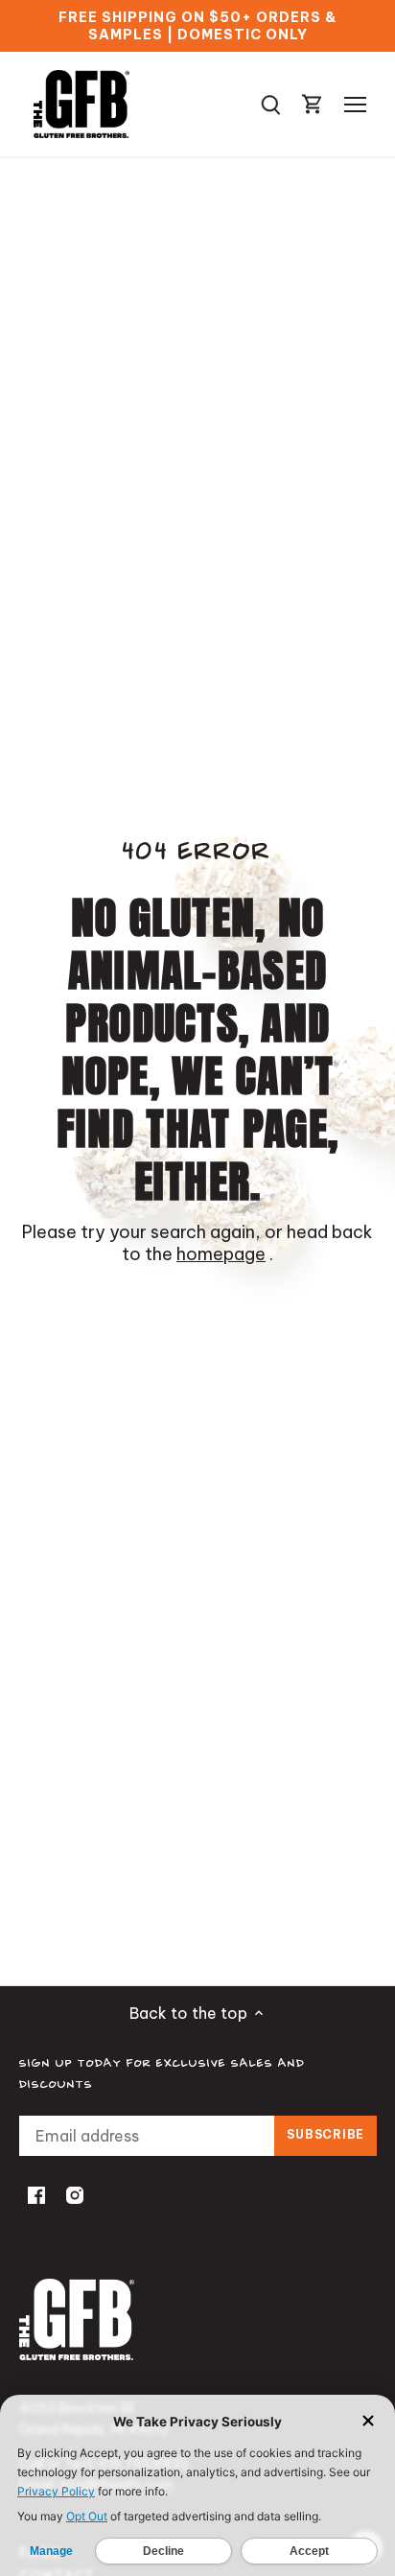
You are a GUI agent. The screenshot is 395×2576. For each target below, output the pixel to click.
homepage (221, 1254)
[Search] (270, 104)
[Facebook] (36, 2194)
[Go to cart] (313, 104)
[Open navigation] (355, 105)
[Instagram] (75, 2194)
